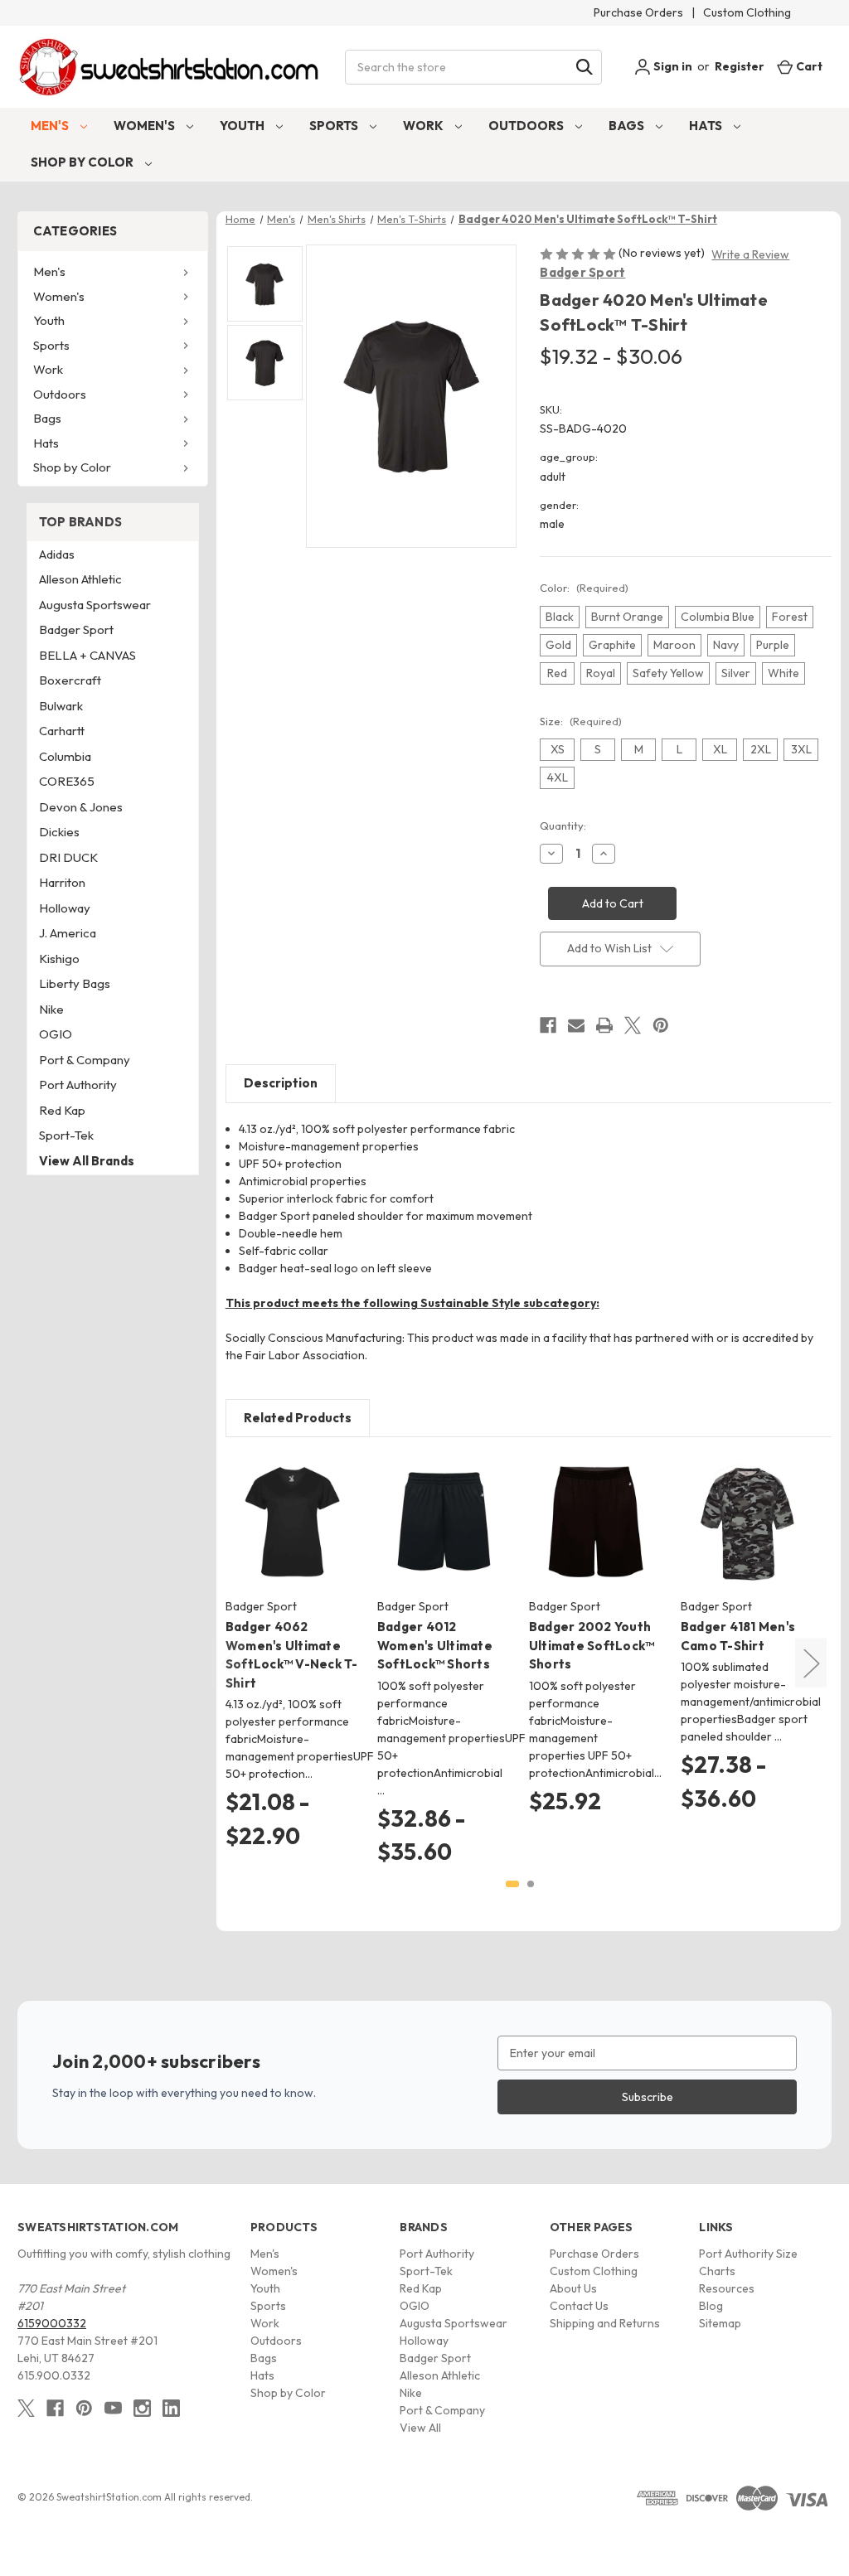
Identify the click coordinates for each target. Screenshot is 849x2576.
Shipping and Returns (605, 2323)
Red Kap (62, 1110)
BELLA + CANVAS (87, 655)
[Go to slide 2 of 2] (531, 1884)
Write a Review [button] (750, 254)
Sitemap (720, 2323)
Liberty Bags (75, 983)
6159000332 (52, 2323)
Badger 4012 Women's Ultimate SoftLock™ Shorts (435, 1645)
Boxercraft (70, 680)
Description (281, 1083)
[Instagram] (142, 2408)
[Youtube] (113, 2408)
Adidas (57, 554)
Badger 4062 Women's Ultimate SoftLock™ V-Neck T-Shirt (292, 1655)
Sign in (672, 66)
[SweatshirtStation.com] (170, 67)
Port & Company (85, 1060)
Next (811, 1663)
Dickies (59, 832)
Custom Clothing (747, 12)
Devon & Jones (81, 807)
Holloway (65, 908)
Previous (229, 1663)
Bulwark (61, 706)
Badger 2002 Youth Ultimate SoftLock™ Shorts (592, 1645)
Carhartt (62, 731)
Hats (707, 126)
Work (424, 126)
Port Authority (78, 1085)
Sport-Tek (66, 1135)
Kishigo (59, 959)
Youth (243, 126)
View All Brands (87, 1161)
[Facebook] (548, 1025)
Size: (581, 721)
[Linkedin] (171, 2408)
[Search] (585, 67)
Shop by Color (83, 162)
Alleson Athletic (80, 579)
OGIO (56, 1034)
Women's (146, 126)
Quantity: (563, 826)
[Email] (576, 1025)
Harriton (62, 882)
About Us (573, 2288)
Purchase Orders (638, 12)
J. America (68, 933)
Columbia (65, 756)
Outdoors (527, 126)
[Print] (604, 1025)
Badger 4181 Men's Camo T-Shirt (738, 1636)
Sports (335, 126)
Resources (727, 2288)
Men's (51, 126)
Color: (584, 588)
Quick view (279, 1508)
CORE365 (67, 781)
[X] (633, 1025)
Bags (628, 126)
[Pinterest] (661, 1025)
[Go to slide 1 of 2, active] (512, 1884)
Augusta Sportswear (95, 605)
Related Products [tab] (298, 1418)
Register (740, 66)
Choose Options (292, 1537)
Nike (51, 1009)
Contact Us (579, 2306)
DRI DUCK (68, 857)
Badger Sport (582, 272)
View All (420, 2428)
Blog (711, 2306)
